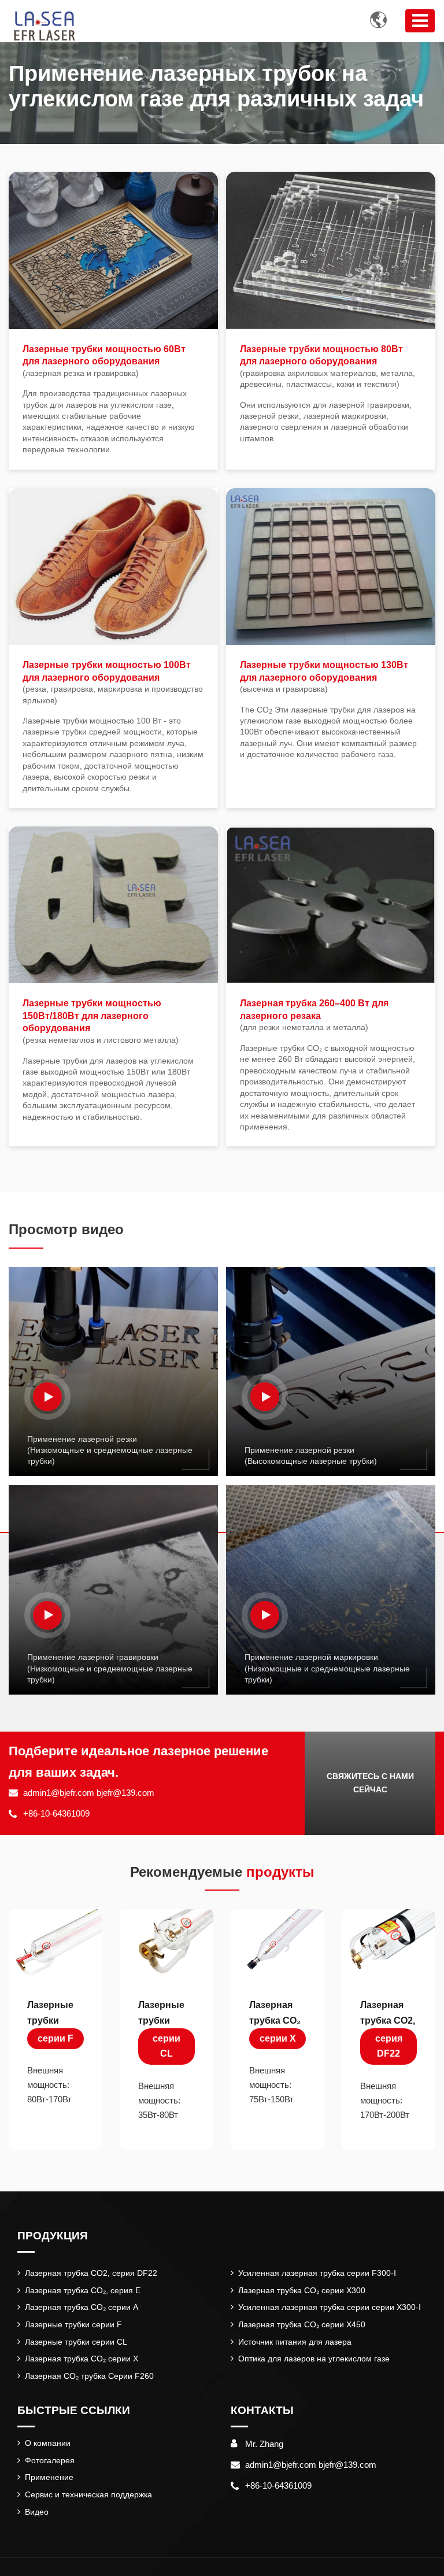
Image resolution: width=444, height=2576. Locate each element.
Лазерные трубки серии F (73, 2324)
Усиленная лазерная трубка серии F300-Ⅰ (317, 2273)
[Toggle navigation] (420, 21)
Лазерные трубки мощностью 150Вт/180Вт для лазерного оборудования (101, 1021)
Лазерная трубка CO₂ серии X (82, 2359)
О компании (48, 2443)
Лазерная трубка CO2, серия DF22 (91, 2273)
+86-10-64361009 (56, 1813)
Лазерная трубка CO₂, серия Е (83, 2290)
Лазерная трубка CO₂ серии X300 (302, 2290)
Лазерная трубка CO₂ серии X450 (302, 2324)
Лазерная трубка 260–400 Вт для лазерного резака (314, 1015)
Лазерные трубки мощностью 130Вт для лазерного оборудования (324, 677)
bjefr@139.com (125, 1793)
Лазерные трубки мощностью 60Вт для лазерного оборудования (104, 361)
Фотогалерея (50, 2460)
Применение (49, 2477)
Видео (37, 2512)
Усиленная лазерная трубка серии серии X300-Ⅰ (330, 2307)
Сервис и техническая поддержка (88, 2494)
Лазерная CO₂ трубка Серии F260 (89, 2376)
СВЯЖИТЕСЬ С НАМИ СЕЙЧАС (370, 1783)
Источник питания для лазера (295, 2342)
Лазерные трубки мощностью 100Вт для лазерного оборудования (113, 682)
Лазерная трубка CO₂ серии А (82, 2307)
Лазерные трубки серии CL (76, 2342)
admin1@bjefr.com (59, 1793)
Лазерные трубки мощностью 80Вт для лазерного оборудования (328, 367)
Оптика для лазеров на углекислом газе (314, 2359)
